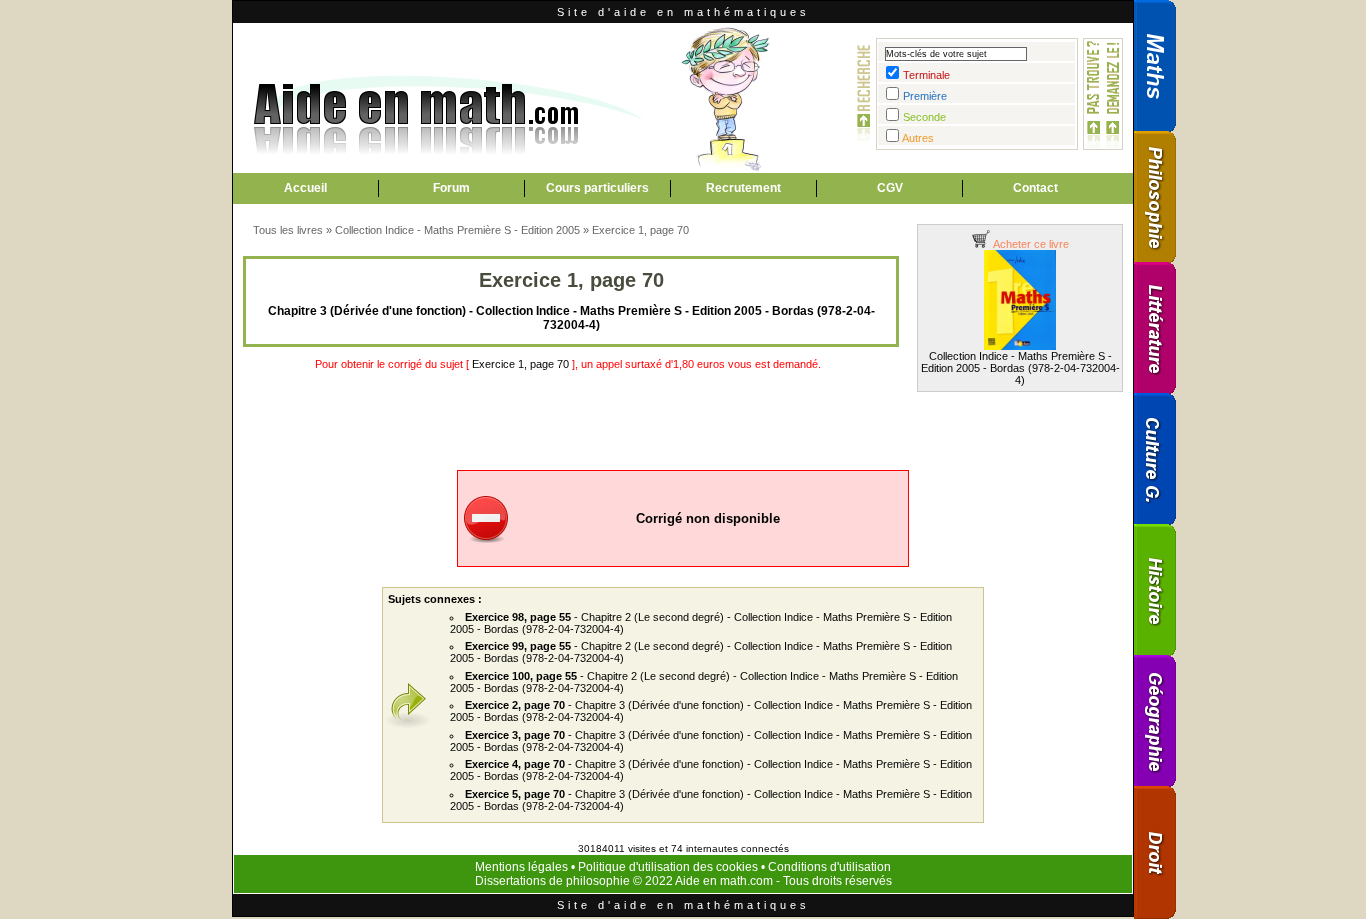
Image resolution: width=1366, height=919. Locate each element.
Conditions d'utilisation (829, 867)
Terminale (926, 75)
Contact (1035, 188)
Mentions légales (521, 867)
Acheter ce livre (1030, 244)
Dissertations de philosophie (552, 881)
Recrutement (743, 188)
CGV (890, 188)
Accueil (305, 188)
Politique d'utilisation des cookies (668, 867)
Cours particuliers (597, 188)
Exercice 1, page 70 (640, 230)
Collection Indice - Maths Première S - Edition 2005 (457, 230)
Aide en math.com (724, 881)
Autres (918, 138)
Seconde (924, 117)
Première (925, 96)
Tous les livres (288, 230)
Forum (451, 188)
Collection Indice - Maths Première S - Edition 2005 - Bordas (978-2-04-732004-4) (1020, 368)
